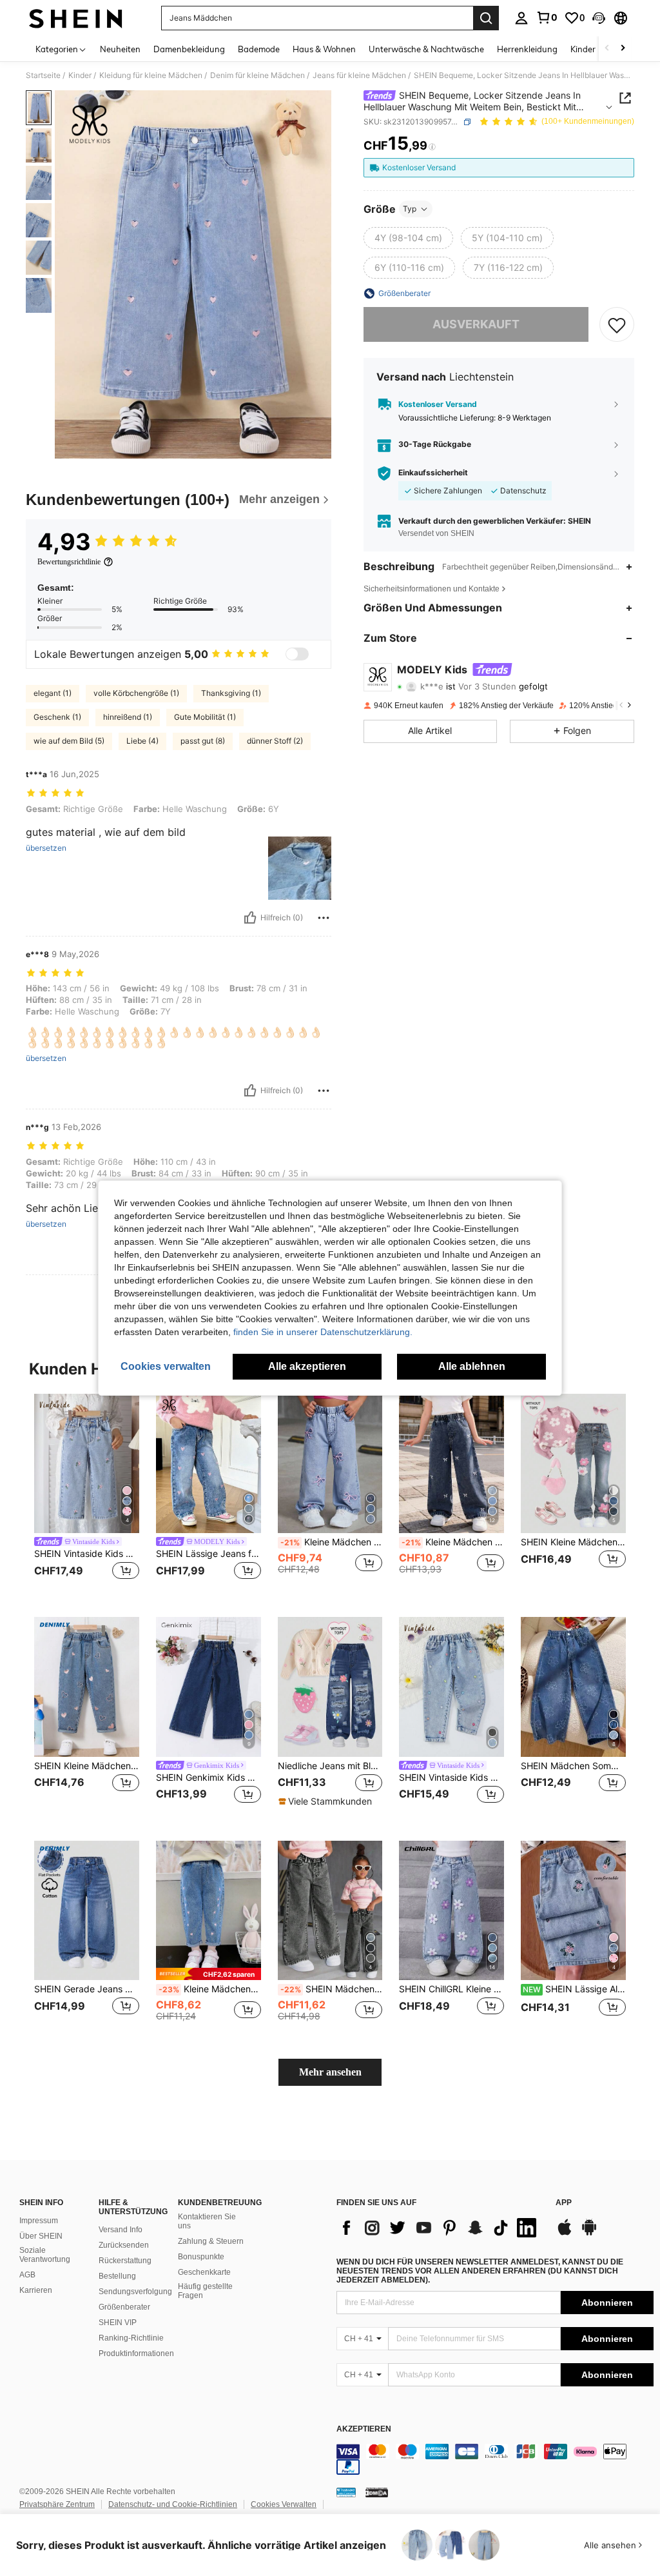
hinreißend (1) (128, 717)
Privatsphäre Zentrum (57, 2504)
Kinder (80, 75)
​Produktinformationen (136, 2353)
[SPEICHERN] (617, 324)
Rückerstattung (125, 2261)
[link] (547, 17)
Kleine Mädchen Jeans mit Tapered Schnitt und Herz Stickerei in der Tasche (210, 1989)
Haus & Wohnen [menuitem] (324, 49)
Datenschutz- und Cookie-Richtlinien (173, 2504)
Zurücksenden (124, 2245)
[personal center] (521, 18)
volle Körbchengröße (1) (136, 693)
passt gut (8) (203, 741)
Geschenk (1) (57, 717)
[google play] (589, 2234)
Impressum (39, 2221)
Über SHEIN (41, 2236)
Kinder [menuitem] (583, 49)
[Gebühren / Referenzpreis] (432, 146)
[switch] (297, 654)
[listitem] (87, 1495)
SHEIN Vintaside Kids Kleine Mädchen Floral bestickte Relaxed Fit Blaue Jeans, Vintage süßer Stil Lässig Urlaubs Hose (87, 1554)
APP (564, 2203)
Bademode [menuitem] (259, 49)
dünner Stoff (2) (275, 741)
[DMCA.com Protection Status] (377, 2492)
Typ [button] (410, 209)
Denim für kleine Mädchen (257, 75)
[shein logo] (76, 18)
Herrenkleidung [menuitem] (527, 49)
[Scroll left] (607, 49)
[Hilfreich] (250, 918)
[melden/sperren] (324, 918)
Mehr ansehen (330, 2072)
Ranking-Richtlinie (131, 2338)
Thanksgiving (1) (231, 693)
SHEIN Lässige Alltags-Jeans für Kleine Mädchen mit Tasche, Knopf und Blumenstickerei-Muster (574, 1989)
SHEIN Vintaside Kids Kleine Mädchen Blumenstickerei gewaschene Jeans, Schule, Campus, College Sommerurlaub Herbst (451, 1778)
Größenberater (124, 2307)
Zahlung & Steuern (211, 2241)
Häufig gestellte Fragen (205, 2291)
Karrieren (36, 2290)
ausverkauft (476, 324)
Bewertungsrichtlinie (69, 562)
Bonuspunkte (201, 2257)
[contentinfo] (495, 2459)
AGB (27, 2275)
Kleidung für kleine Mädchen (151, 75)
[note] (327, 1801)
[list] (440, 2228)
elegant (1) (53, 693)
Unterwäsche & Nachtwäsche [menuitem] (426, 49)
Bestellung (117, 2276)
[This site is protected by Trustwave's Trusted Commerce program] (346, 2492)
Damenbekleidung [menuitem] (189, 49)
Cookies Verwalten (284, 2504)
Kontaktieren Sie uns (207, 2221)
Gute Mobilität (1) (205, 717)
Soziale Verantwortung (45, 2255)
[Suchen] (486, 18)
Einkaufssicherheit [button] (433, 473)
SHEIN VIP (118, 2323)
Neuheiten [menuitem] (120, 49)
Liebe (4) (142, 741)
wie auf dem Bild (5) (69, 741)
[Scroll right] (623, 49)
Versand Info (121, 2230)
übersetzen (46, 848)
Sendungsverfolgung (135, 2292)
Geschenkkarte (204, 2272)
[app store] (565, 2234)
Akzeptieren (364, 2429)
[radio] (408, 238)
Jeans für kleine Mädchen (359, 75)
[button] (599, 18)
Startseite (43, 75)
